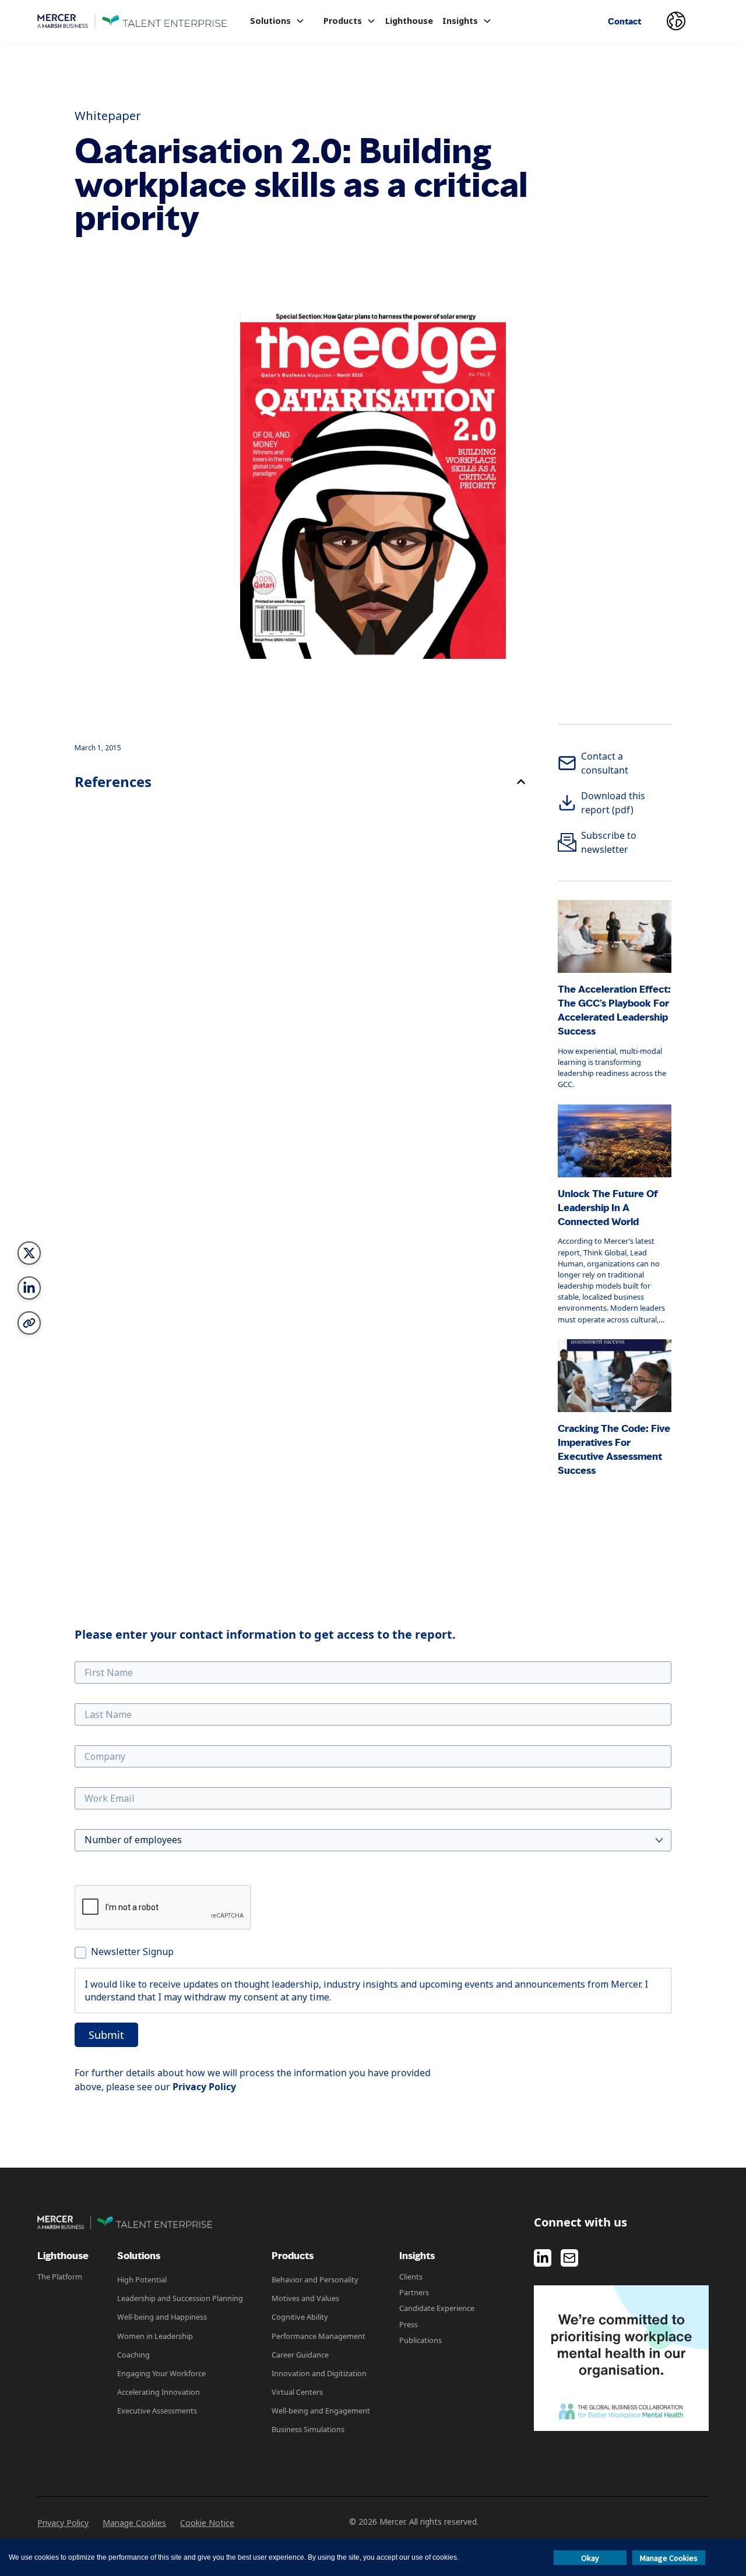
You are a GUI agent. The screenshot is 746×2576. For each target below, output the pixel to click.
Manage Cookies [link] (134, 2523)
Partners (414, 2292)
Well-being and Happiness (162, 2317)
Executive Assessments (157, 2411)
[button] (277, 21)
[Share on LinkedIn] (29, 1288)
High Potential (142, 2279)
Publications (420, 2340)
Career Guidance (300, 2355)
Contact (624, 21)
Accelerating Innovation (159, 2392)
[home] (132, 21)
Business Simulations (308, 2429)
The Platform (60, 2277)
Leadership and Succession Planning (180, 2298)
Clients (411, 2277)
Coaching (133, 2355)
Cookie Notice (207, 2523)
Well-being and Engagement (321, 2411)
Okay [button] (590, 2558)
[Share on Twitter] (29, 1253)
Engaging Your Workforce (161, 2373)
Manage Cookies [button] (669, 2558)
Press (409, 2324)
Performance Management (319, 2336)
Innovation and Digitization (319, 2373)
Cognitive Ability (300, 2317)
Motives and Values (305, 2298)
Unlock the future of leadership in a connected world (608, 1208)
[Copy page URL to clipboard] (29, 1323)
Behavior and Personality (315, 2279)
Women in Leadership (155, 2336)
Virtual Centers (297, 2392)
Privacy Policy (63, 2523)
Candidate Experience (437, 2308)
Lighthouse (409, 21)
